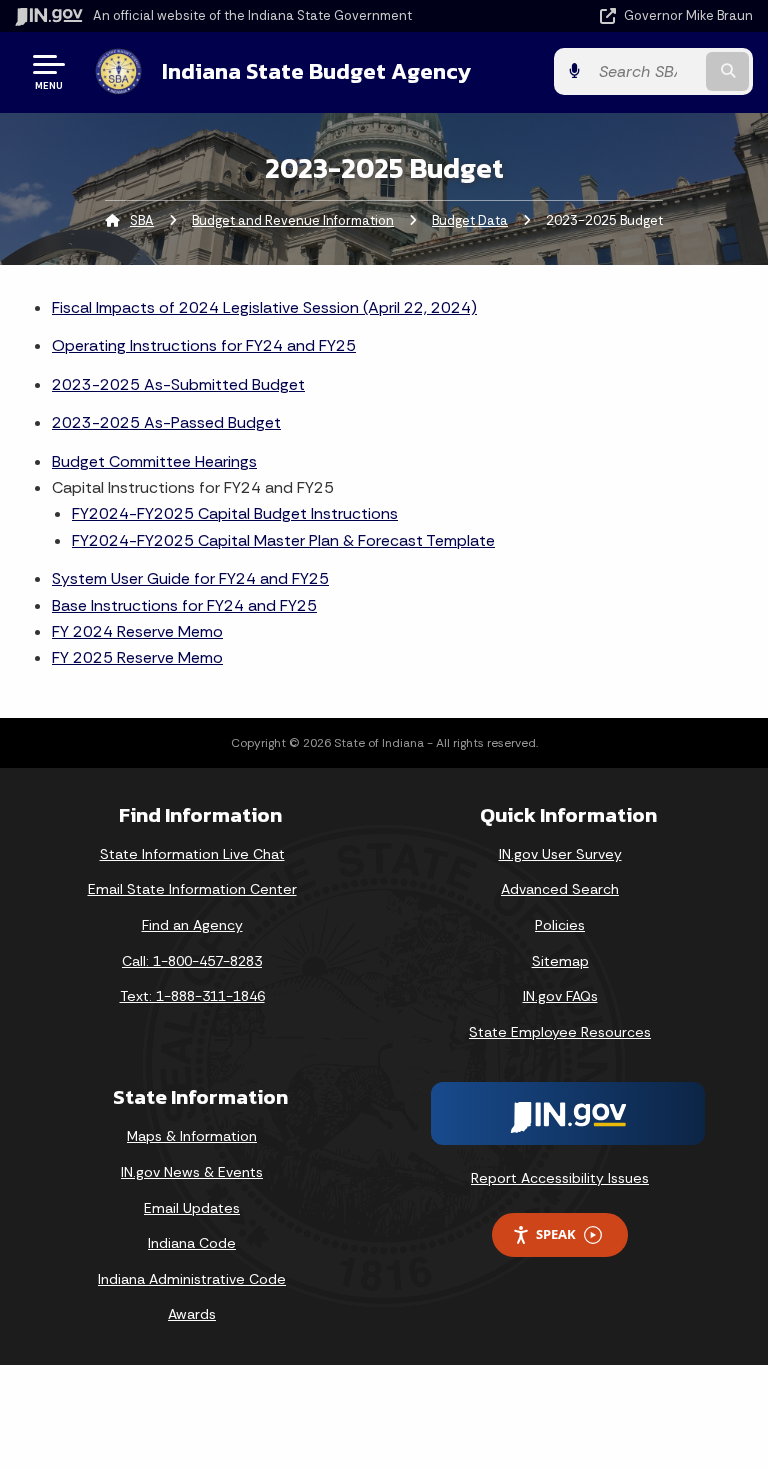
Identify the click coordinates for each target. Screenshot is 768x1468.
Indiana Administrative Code (192, 1279)
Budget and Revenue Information (293, 220)
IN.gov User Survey (560, 854)
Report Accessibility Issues (560, 1178)
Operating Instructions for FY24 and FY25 (204, 345)
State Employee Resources (560, 1032)
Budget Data (470, 220)
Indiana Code (192, 1243)
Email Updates (192, 1208)
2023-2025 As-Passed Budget (166, 422)
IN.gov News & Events (192, 1172)
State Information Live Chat (192, 854)
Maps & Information (192, 1136)
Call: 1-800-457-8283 (192, 961)
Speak (556, 1234)
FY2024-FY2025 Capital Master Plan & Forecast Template (283, 540)
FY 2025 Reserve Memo (137, 657)
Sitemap (560, 961)
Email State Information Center (192, 889)
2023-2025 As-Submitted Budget (178, 384)
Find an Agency (192, 925)
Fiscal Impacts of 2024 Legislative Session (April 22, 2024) (264, 307)
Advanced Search (560, 889)
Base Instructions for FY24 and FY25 (184, 605)
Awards (192, 1314)
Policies (560, 925)
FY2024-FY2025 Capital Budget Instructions (235, 513)
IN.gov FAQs (560, 996)
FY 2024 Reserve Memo (137, 631)
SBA (142, 220)
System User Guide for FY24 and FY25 (190, 578)
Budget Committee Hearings (154, 461)
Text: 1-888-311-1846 (192, 996)
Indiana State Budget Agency (316, 71)
